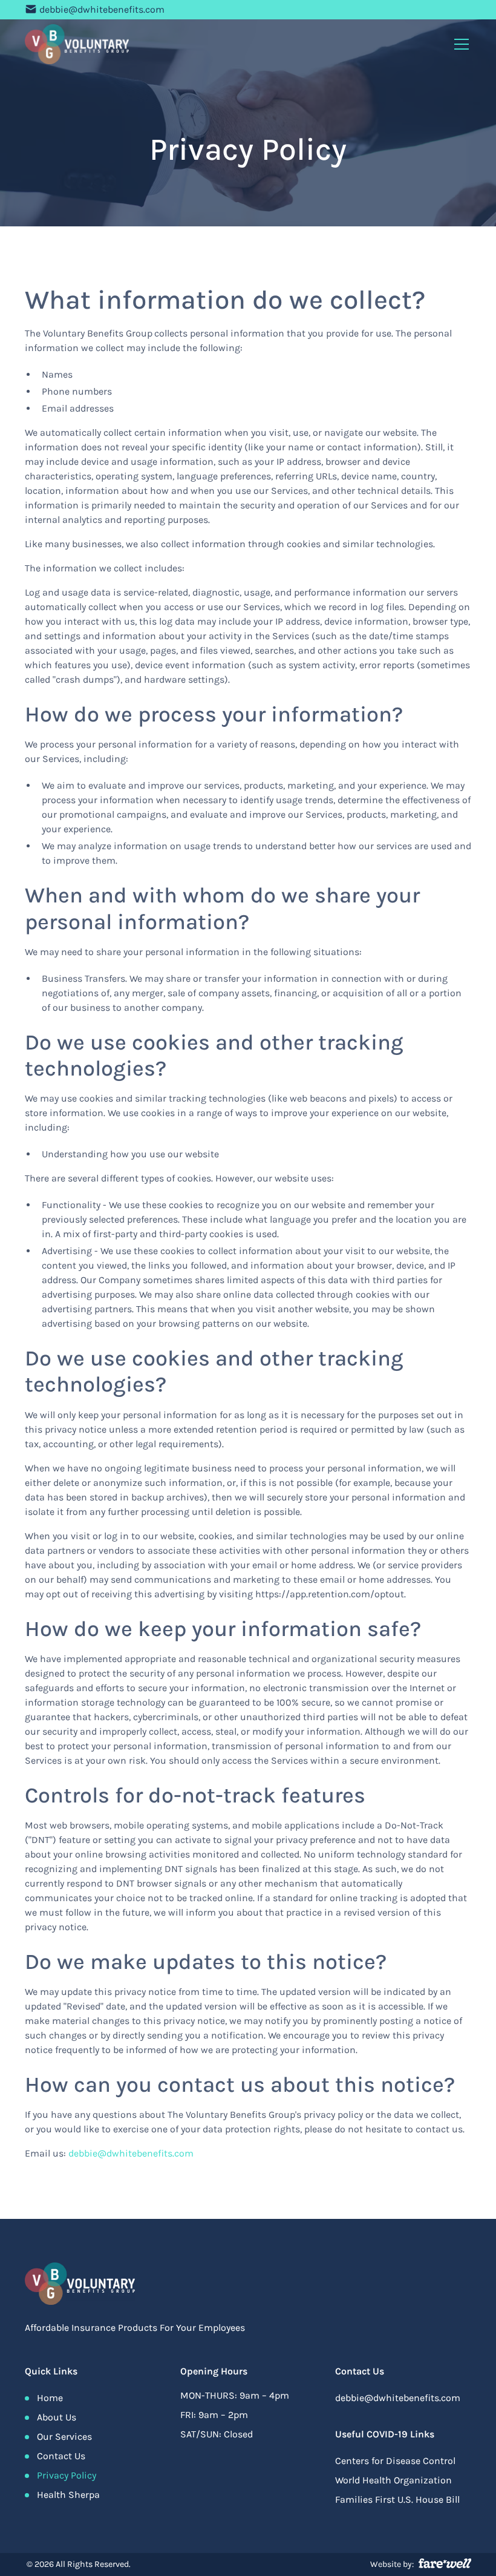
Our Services (64, 2436)
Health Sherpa (68, 2495)
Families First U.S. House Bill (397, 2499)
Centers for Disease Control (395, 2461)
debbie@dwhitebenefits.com (102, 9)
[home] (77, 44)
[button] (459, 44)
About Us (57, 2417)
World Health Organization (393, 2480)
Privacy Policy (67, 2475)
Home (50, 2398)
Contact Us (61, 2456)
